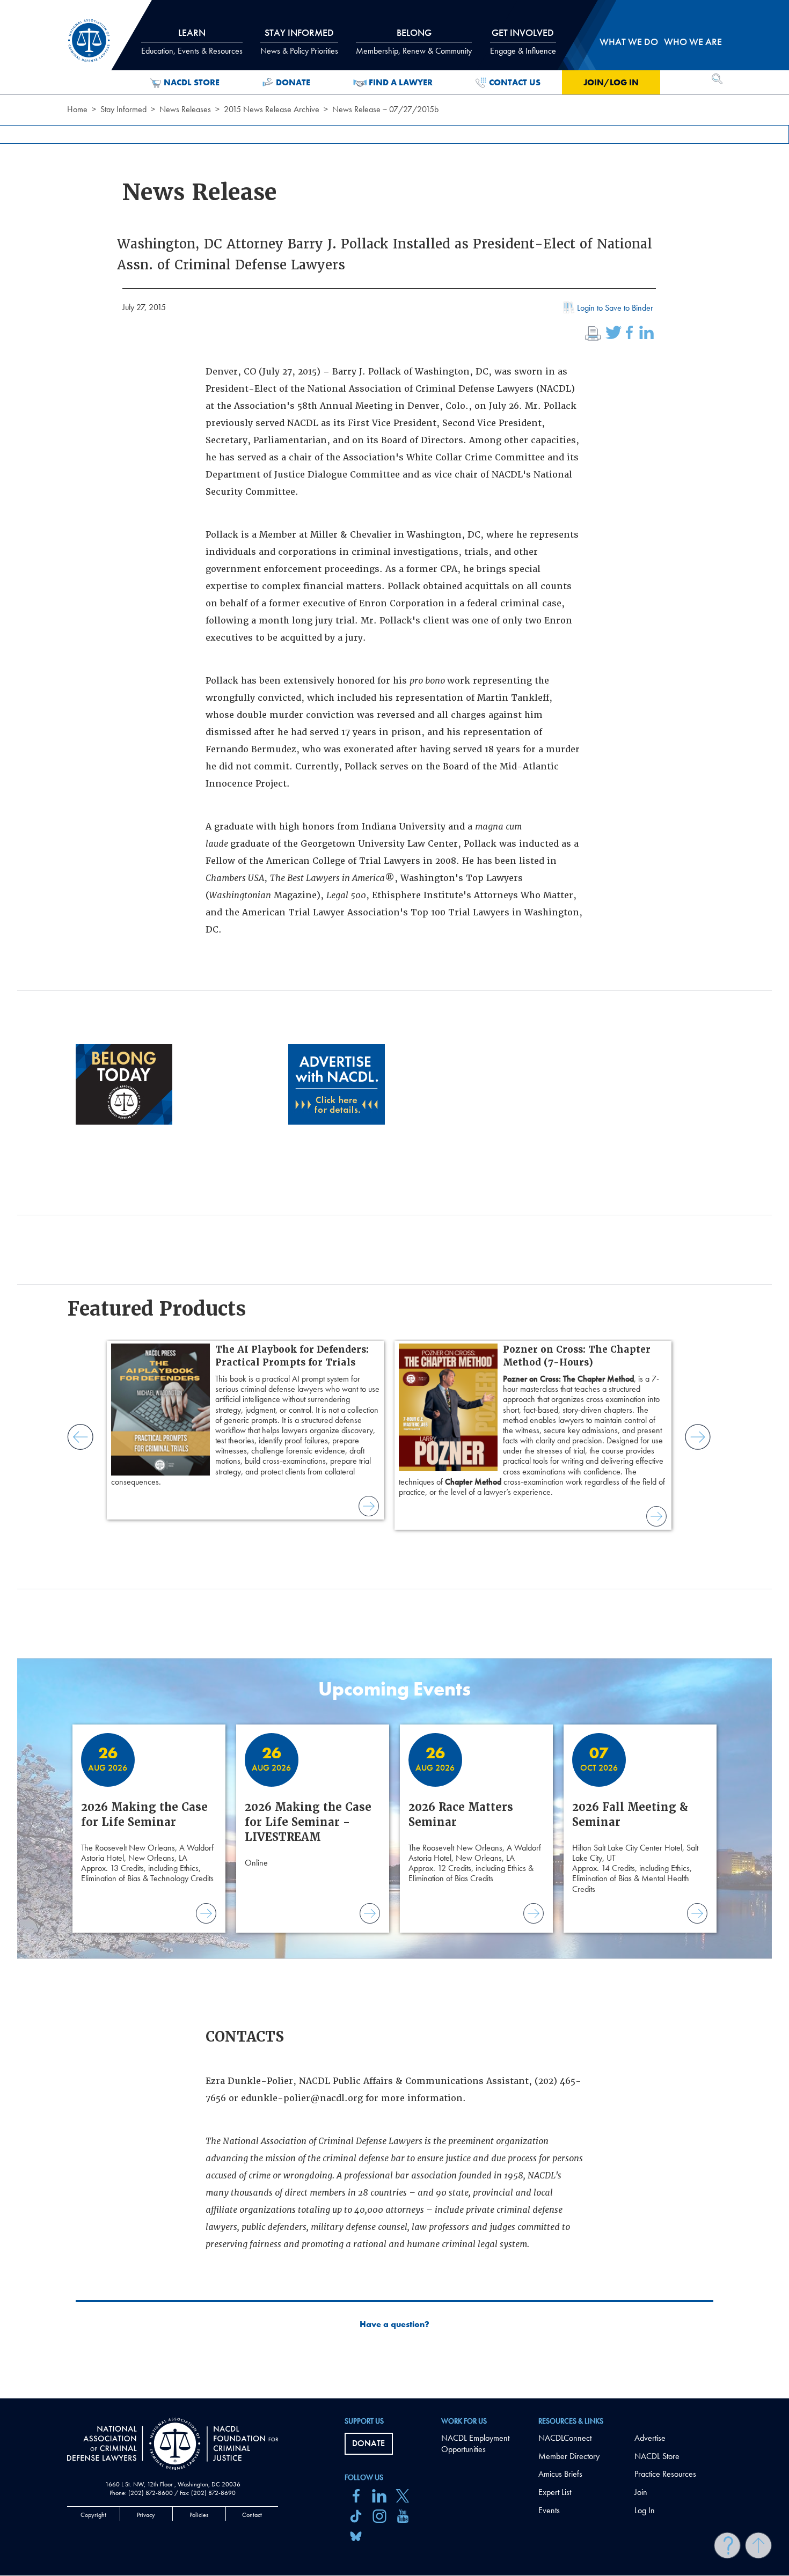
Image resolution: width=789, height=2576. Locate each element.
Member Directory (569, 2456)
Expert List (555, 2492)
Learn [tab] (192, 41)
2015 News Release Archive (272, 109)
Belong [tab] (414, 41)
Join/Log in (611, 82)
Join (641, 2492)
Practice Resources (665, 2474)
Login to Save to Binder (615, 308)
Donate (293, 82)
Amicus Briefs (560, 2474)
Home (77, 109)
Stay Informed (123, 109)
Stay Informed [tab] (299, 41)
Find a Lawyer (401, 82)
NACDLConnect (565, 2438)
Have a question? (394, 2324)
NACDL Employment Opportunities (475, 2443)
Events (549, 2510)
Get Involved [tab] (523, 41)
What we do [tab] (629, 42)
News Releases (185, 109)
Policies (199, 2515)
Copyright (93, 2515)
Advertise (650, 2438)
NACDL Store (192, 82)
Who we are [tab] (693, 42)
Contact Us (515, 82)
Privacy (146, 2515)
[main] (394, 1199)
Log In (645, 2510)
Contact (252, 2515)
